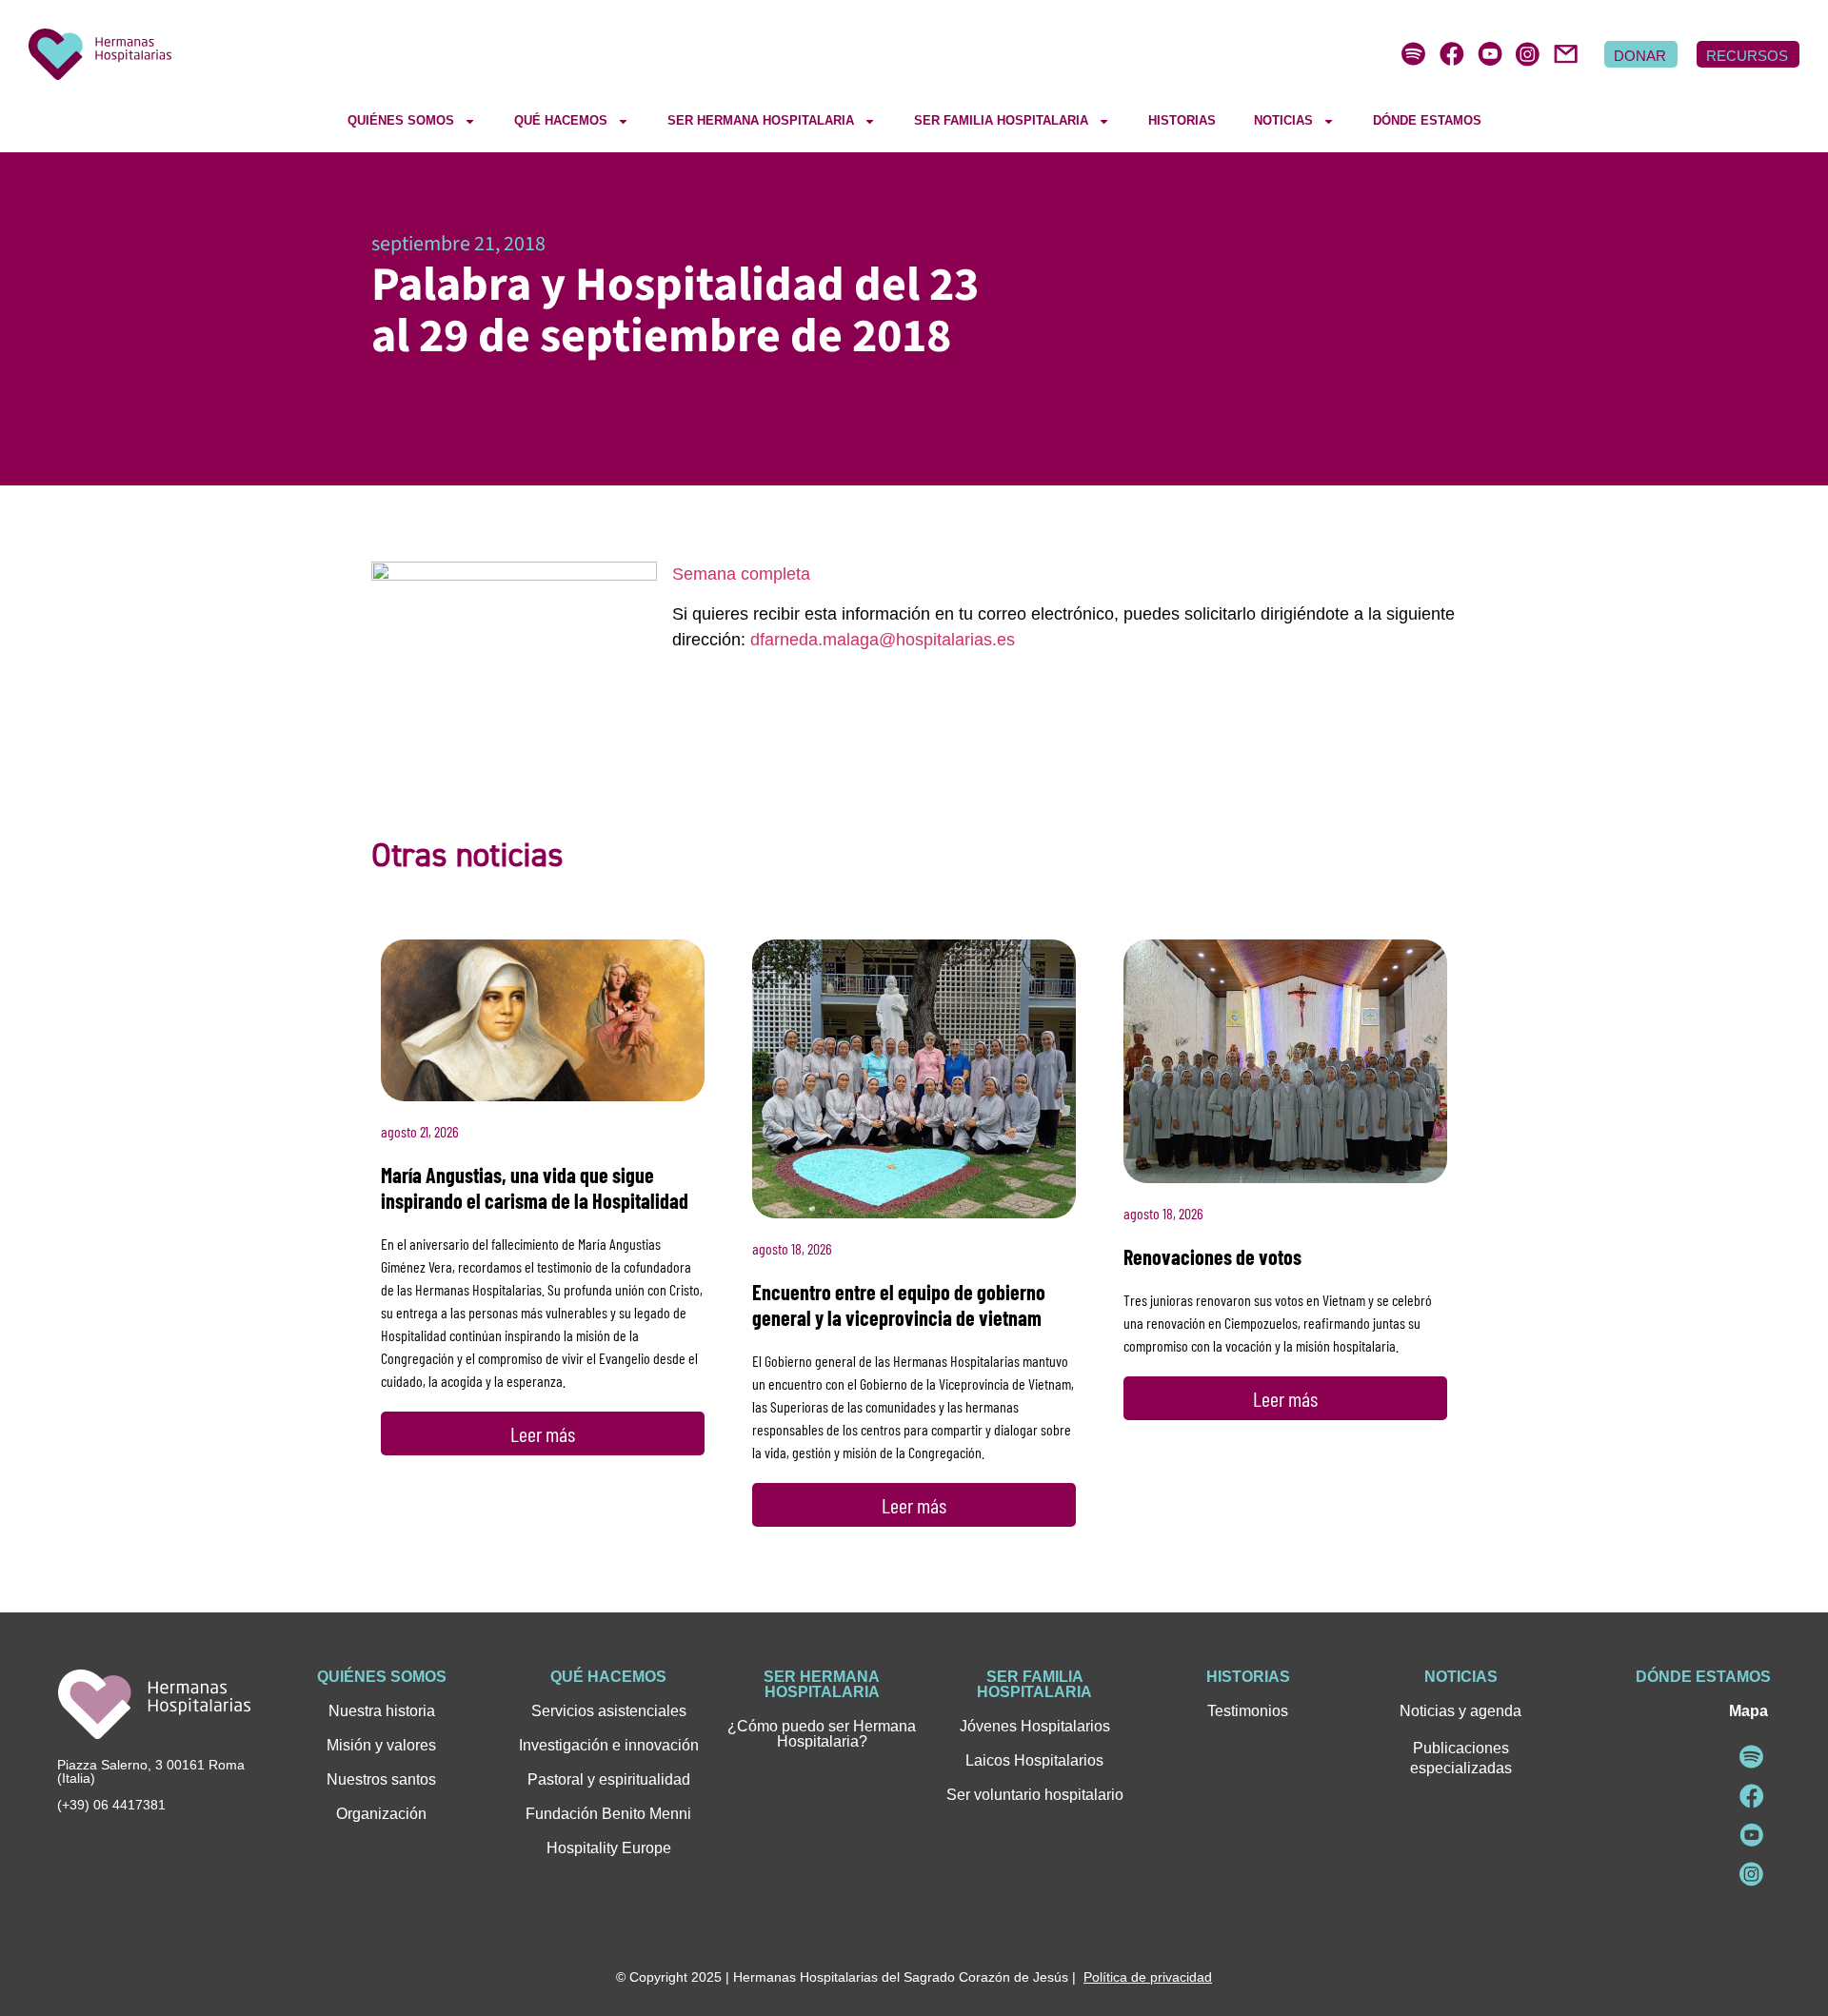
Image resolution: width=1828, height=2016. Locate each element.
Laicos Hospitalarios (1034, 1760)
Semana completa (741, 574)
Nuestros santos (381, 1779)
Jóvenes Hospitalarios (1035, 1726)
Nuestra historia (382, 1711)
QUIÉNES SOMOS (401, 120)
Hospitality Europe (609, 1848)
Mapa (1749, 1711)
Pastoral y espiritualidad (609, 1779)
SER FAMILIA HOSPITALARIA (1001, 120)
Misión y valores (381, 1745)
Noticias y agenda (1460, 1711)
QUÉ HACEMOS (561, 120)
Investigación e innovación (609, 1745)
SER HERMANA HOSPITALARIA (761, 120)
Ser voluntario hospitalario (1035, 1795)
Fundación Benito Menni (608, 1814)
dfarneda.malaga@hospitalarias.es (883, 640)
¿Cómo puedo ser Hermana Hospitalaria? (822, 1734)
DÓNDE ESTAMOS (1427, 120)
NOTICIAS (1283, 120)
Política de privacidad (1148, 1977)
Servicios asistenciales (609, 1711)
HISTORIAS (1182, 120)
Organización (381, 1814)
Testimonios (1248, 1711)
